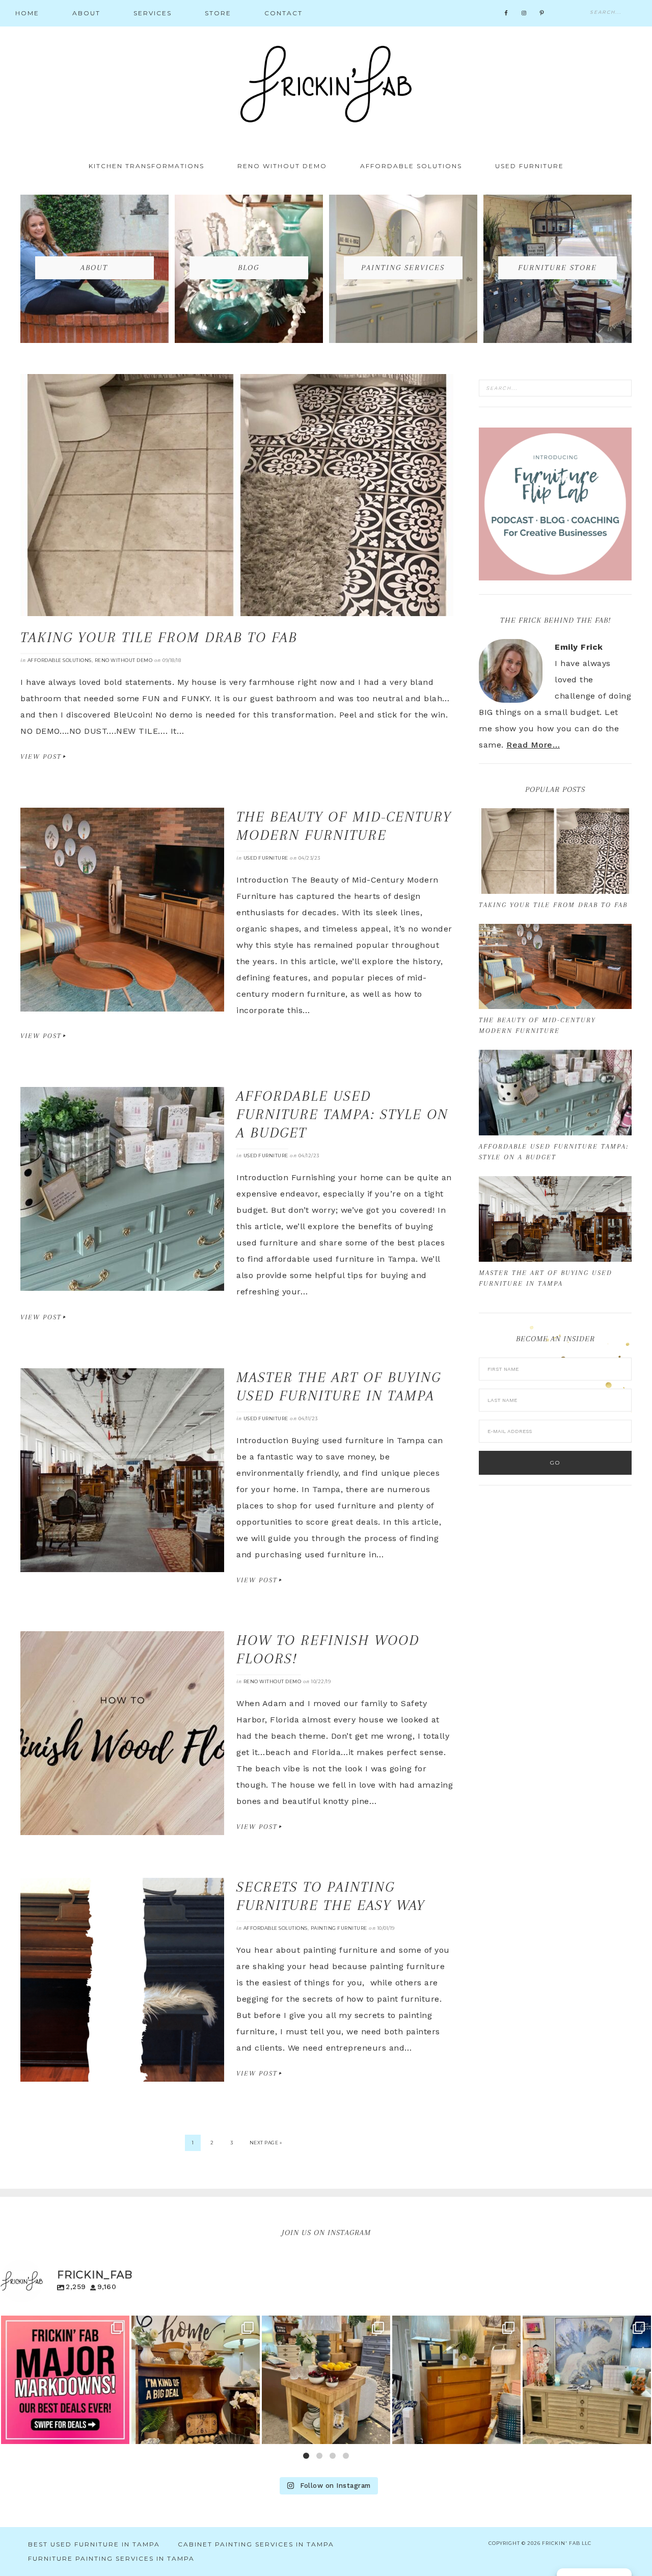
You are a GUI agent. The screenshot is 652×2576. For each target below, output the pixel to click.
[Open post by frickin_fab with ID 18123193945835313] (326, 2380)
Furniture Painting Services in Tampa (111, 2558)
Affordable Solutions (60, 660)
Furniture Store (558, 268)
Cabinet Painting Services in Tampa (256, 2544)
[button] (306, 2456)
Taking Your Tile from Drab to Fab (159, 637)
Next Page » (266, 2143)
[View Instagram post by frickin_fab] (119, 2432)
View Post (41, 756)
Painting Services (403, 268)
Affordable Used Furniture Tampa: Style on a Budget (342, 1114)
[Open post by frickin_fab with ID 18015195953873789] (587, 2380)
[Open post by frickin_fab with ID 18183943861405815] (456, 2380)
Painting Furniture (339, 1928)
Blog (249, 268)
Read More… (533, 745)
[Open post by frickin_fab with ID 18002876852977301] (65, 2380)
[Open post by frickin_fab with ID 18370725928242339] (196, 2380)
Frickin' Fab (326, 84)
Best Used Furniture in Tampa (94, 2544)
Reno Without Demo (124, 660)
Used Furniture (266, 858)
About (94, 268)
